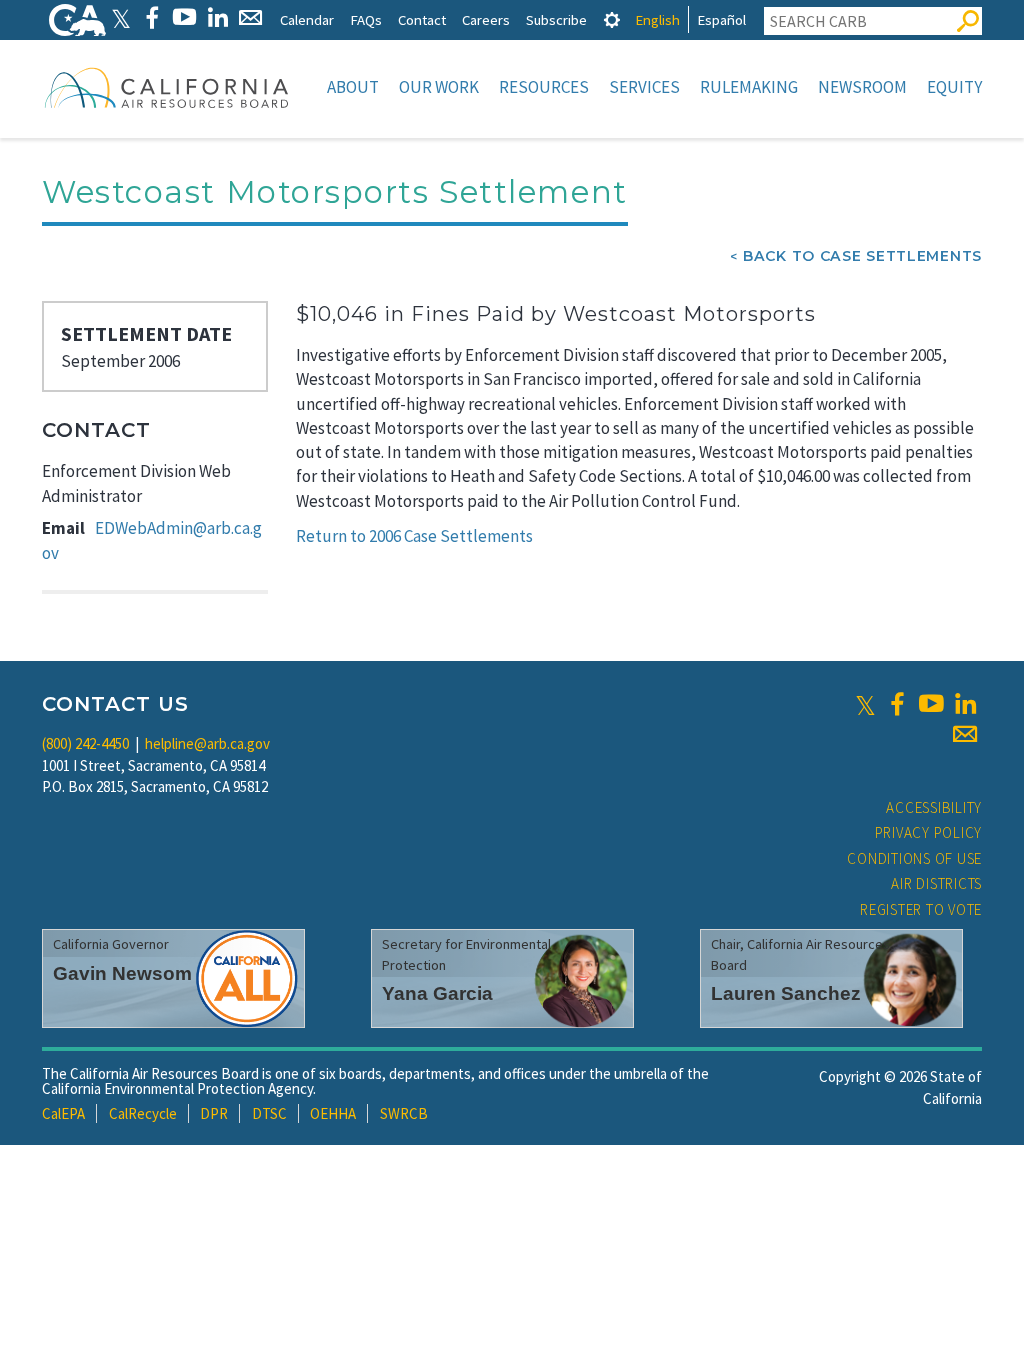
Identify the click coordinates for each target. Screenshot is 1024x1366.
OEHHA (333, 1113)
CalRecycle (143, 1113)
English (657, 19)
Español (721, 19)
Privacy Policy (929, 832)
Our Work (439, 87)
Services (644, 87)
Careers (486, 19)
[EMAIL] (250, 17)
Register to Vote (921, 909)
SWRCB (404, 1113)
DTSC (269, 1113)
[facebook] (897, 704)
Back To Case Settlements (862, 256)
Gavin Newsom (122, 973)
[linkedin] (965, 704)
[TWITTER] (121, 17)
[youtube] (931, 704)
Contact (422, 19)
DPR (214, 1113)
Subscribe (556, 19)
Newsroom (862, 87)
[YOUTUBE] (184, 17)
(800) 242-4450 (85, 743)
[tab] (612, 19)
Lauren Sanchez (786, 993)
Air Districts (936, 883)
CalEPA (63, 1113)
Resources (544, 87)
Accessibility (934, 807)
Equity (954, 87)
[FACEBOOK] (151, 17)
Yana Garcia (437, 993)
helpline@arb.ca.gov (207, 743)
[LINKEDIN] (217, 17)
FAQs (366, 19)
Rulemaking (749, 87)
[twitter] (865, 704)
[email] (965, 734)
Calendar (307, 19)
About (353, 87)
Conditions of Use (914, 858)
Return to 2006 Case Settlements (414, 536)
